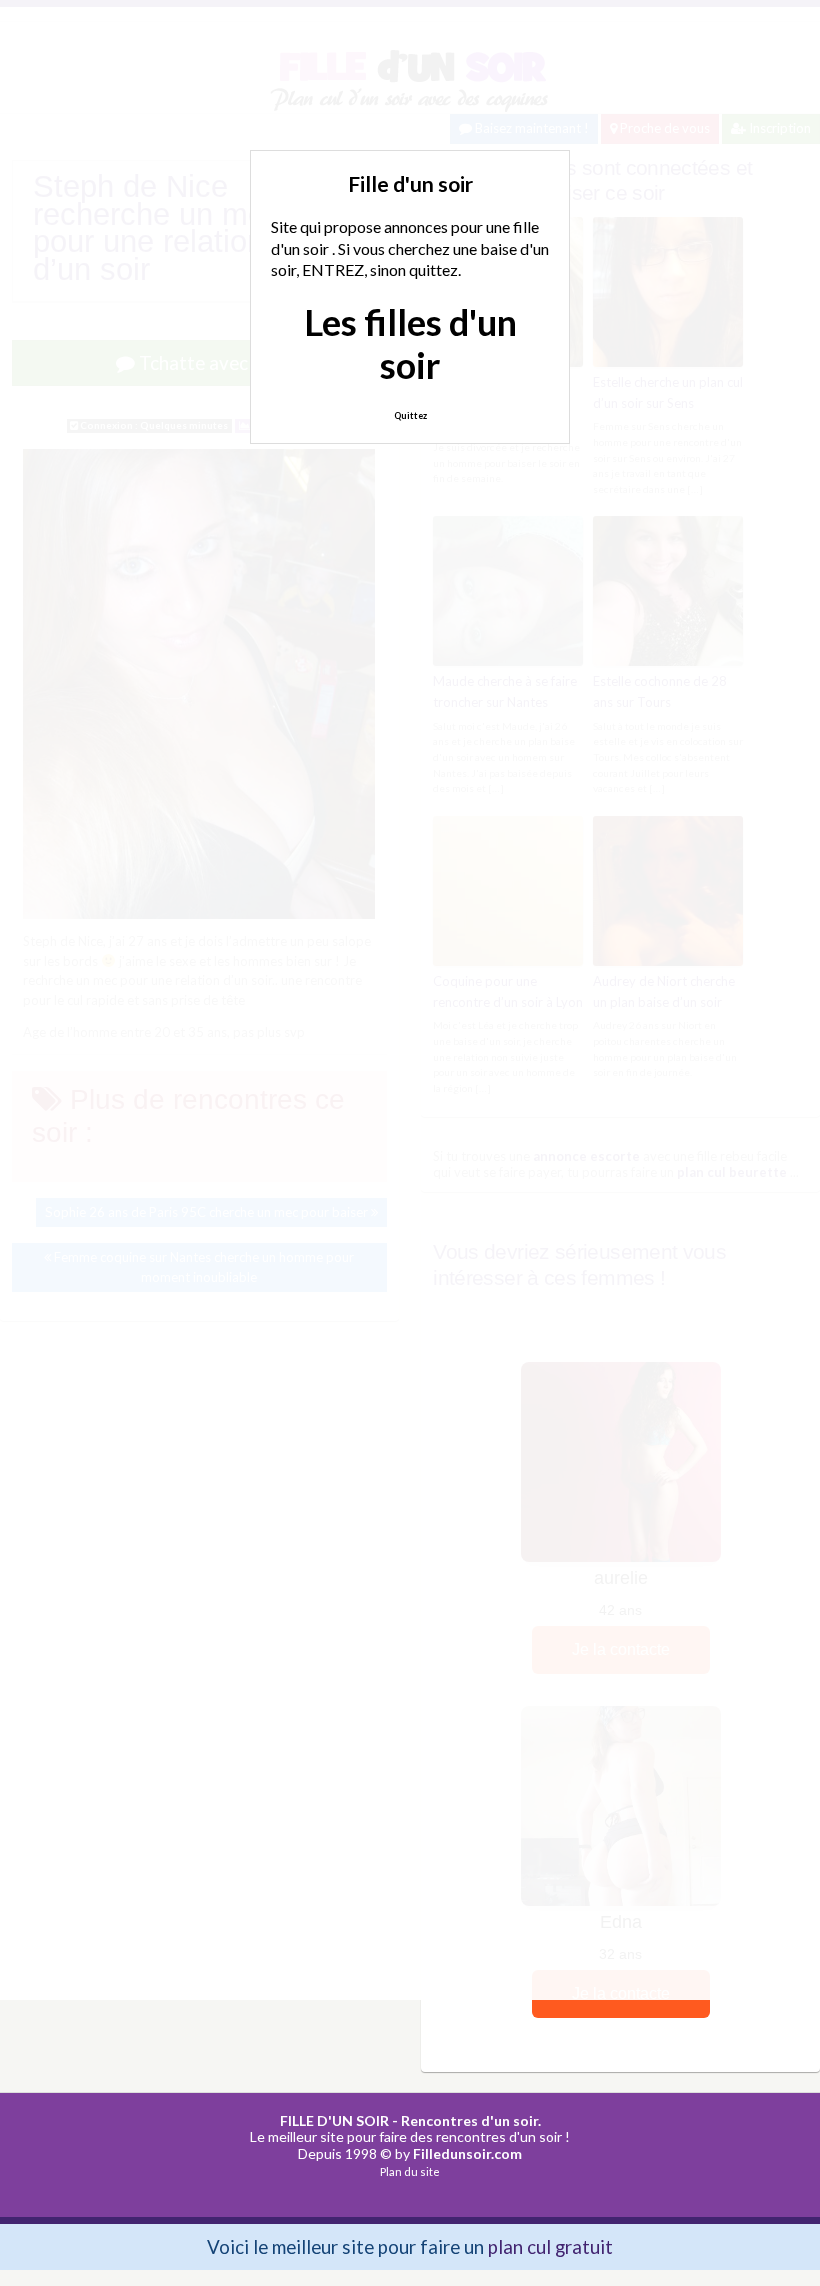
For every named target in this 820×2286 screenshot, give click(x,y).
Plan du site (410, 2171)
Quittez (410, 415)
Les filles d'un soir (410, 343)
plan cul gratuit (550, 2246)
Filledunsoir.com (467, 2153)
